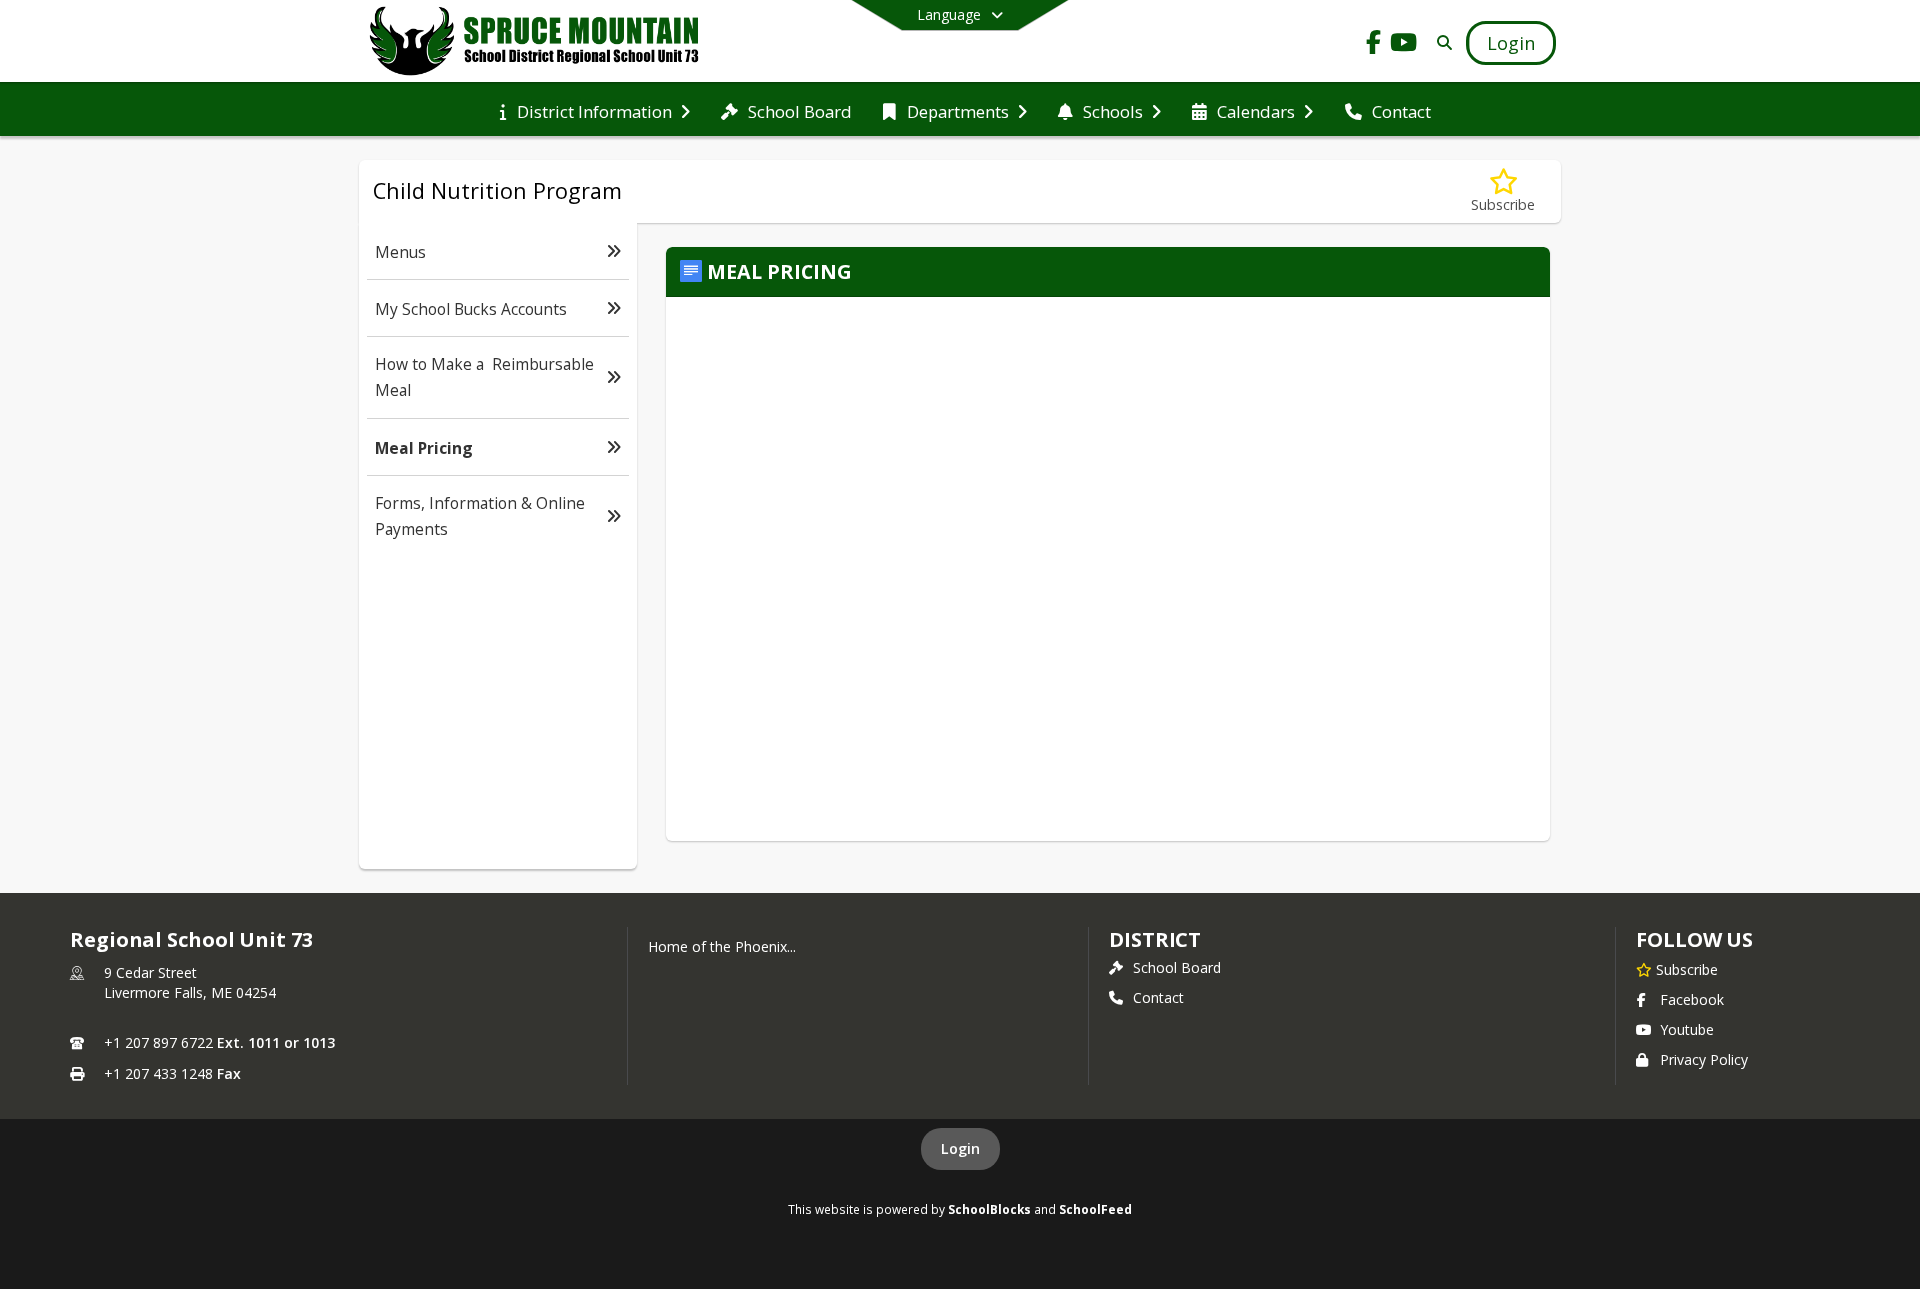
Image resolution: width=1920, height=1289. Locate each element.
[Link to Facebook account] (1374, 45)
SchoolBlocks (989, 1209)
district (1155, 939)
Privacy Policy (1704, 1059)
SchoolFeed (1095, 1209)
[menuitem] (594, 110)
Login (960, 1148)
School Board (1177, 967)
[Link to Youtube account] (1404, 45)
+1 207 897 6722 (158, 1042)
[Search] (1440, 42)
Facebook (1692, 999)
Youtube (1687, 1029)
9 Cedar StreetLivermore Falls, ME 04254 (190, 982)
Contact (1158, 997)
